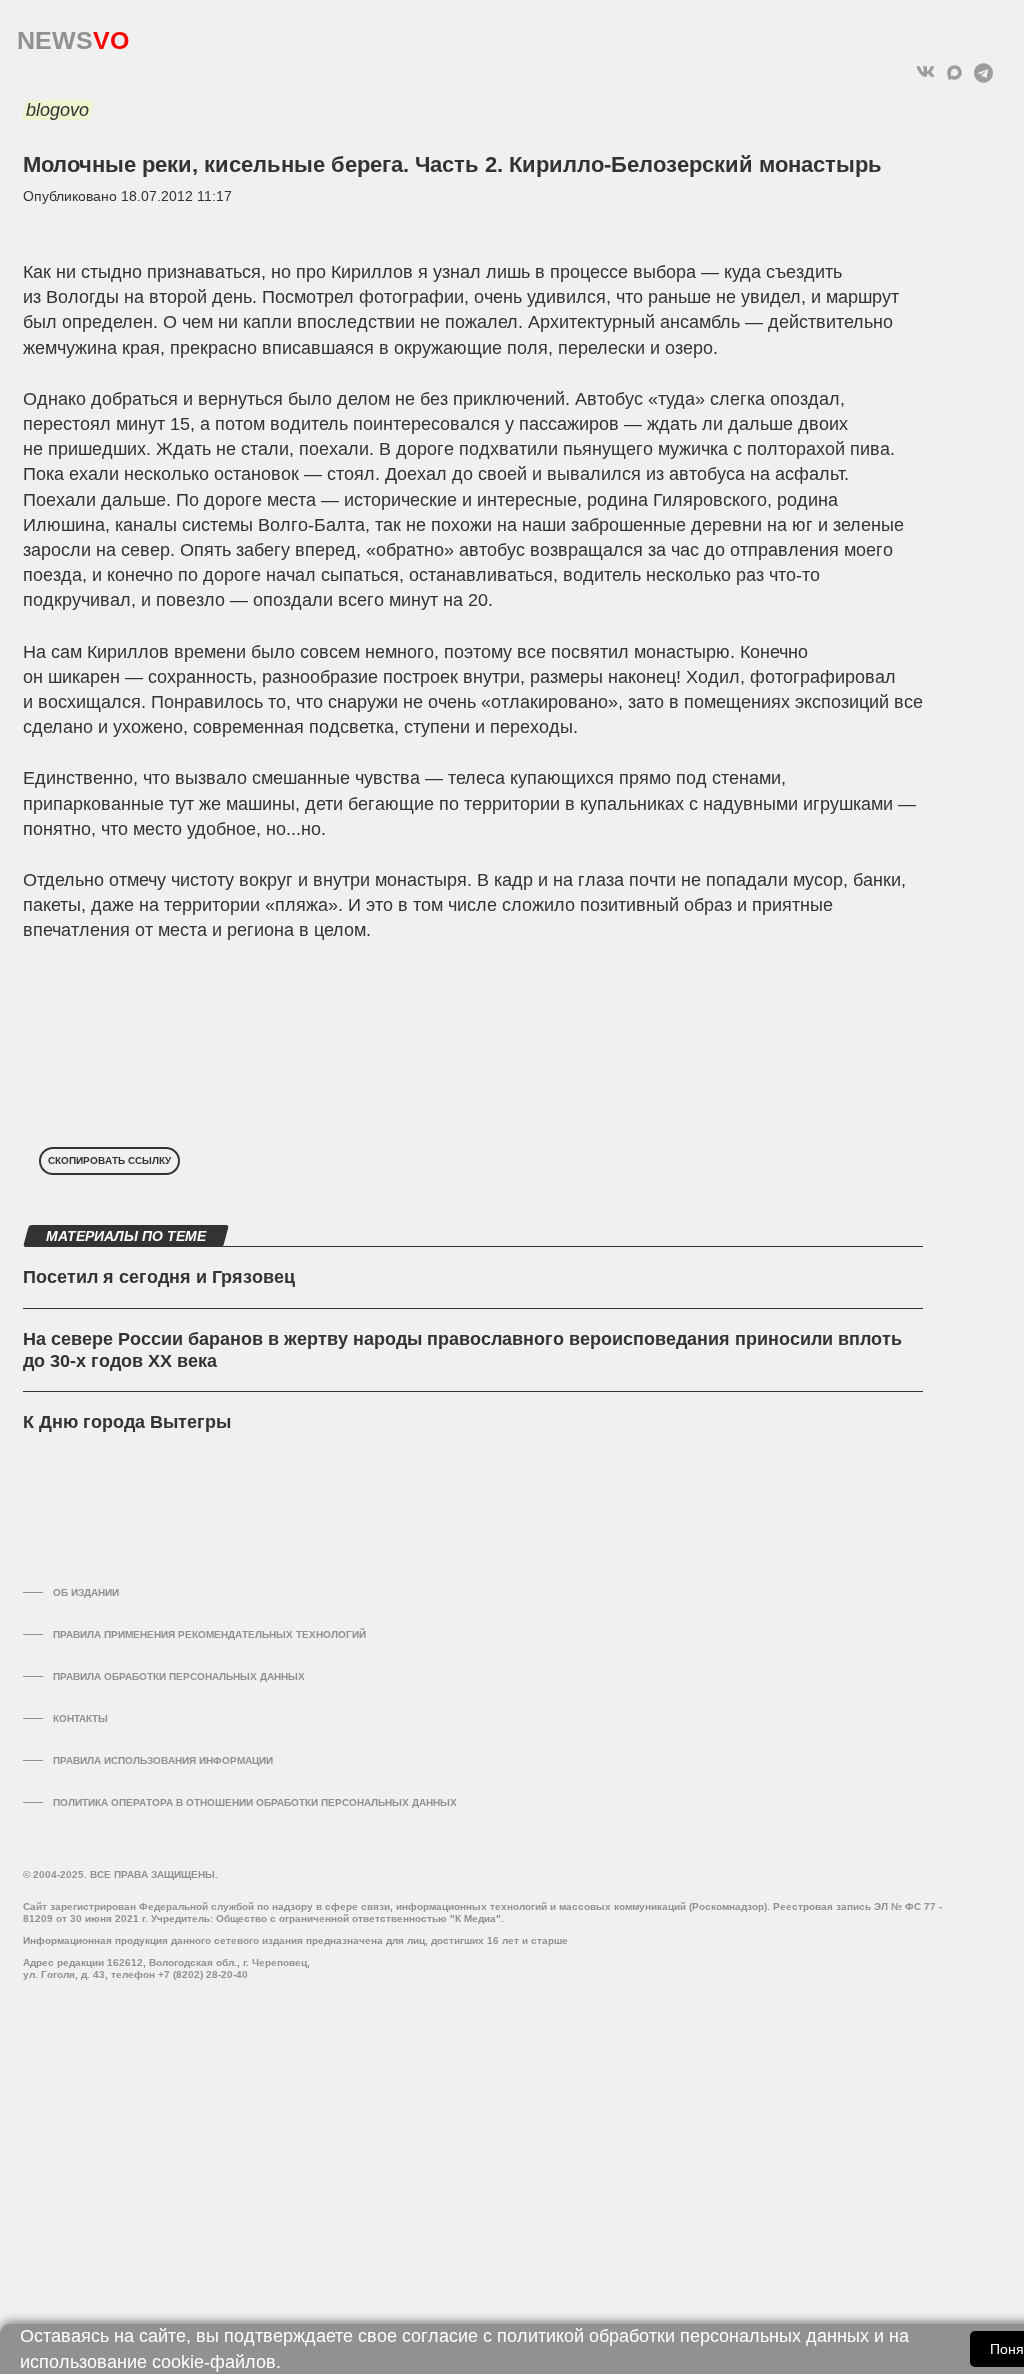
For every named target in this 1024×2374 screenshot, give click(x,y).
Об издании (86, 1592)
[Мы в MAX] (954, 72)
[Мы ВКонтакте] (925, 72)
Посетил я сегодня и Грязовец (159, 1277)
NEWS (73, 35)
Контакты (80, 1718)
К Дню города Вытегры (127, 1422)
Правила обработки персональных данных (179, 1676)
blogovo (57, 110)
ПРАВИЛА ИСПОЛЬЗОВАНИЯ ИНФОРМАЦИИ (163, 1760)
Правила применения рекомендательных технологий (209, 1634)
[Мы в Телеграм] (983, 72)
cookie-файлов (214, 2362)
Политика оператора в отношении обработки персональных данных (255, 1802)
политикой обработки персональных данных (683, 2336)
